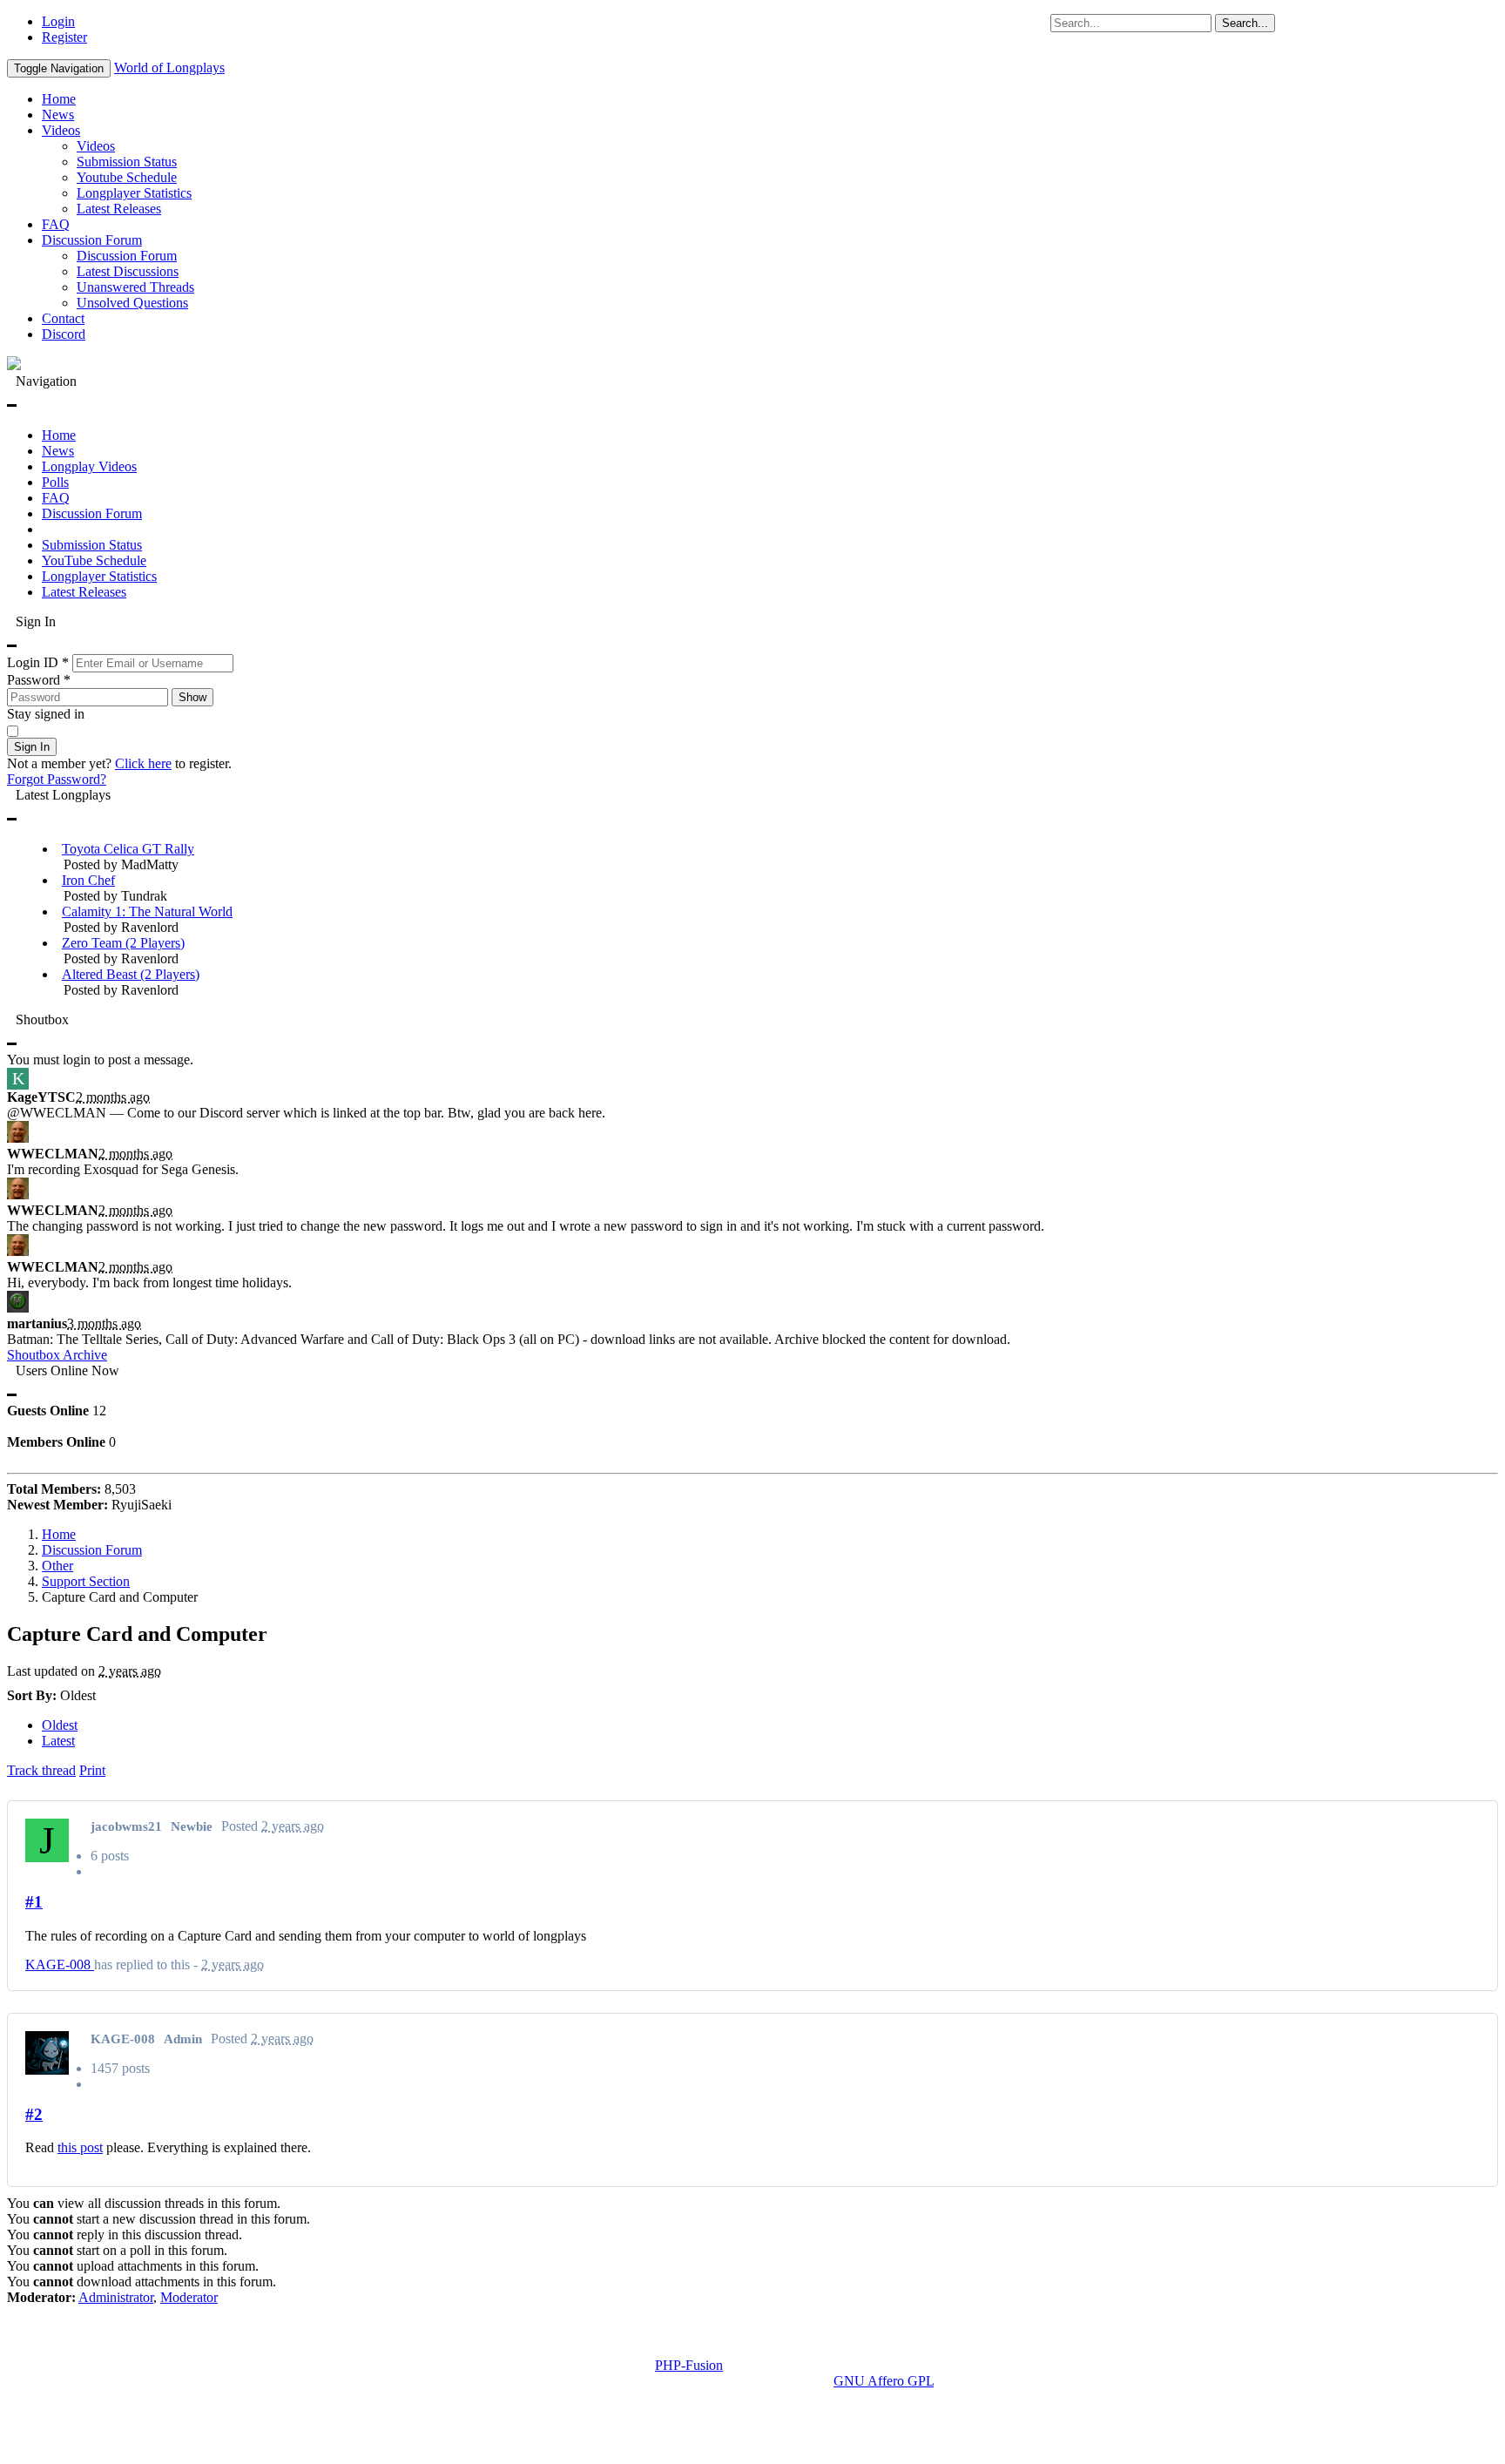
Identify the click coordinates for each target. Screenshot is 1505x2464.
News (58, 115)
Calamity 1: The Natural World (147, 911)
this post (80, 2147)
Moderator (189, 2297)
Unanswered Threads (135, 287)
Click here (143, 763)
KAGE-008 (60, 1964)
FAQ (56, 224)
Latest (58, 1741)
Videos (61, 130)
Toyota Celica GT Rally (128, 849)
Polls (55, 482)
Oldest (60, 1725)
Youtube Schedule (127, 177)
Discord (64, 334)
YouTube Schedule (94, 560)
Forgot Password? (57, 779)
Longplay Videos (89, 466)
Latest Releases (119, 209)
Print (92, 1770)
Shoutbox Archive (57, 1355)
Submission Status (127, 162)
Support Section (86, 1581)
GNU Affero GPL (884, 2381)
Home (59, 99)
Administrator (116, 2297)
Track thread (41, 1770)
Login (58, 21)
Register (64, 37)
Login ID (38, 662)
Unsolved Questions (132, 303)
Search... (1245, 23)
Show (192, 697)
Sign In (32, 747)
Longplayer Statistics (134, 193)
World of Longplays (169, 68)
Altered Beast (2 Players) (131, 974)
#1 (34, 1902)
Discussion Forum (92, 240)
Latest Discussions (128, 271)
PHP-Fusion (689, 2365)
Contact (63, 318)
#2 (34, 2114)
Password (39, 680)
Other (57, 1566)
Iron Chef (88, 880)
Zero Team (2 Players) (123, 943)
